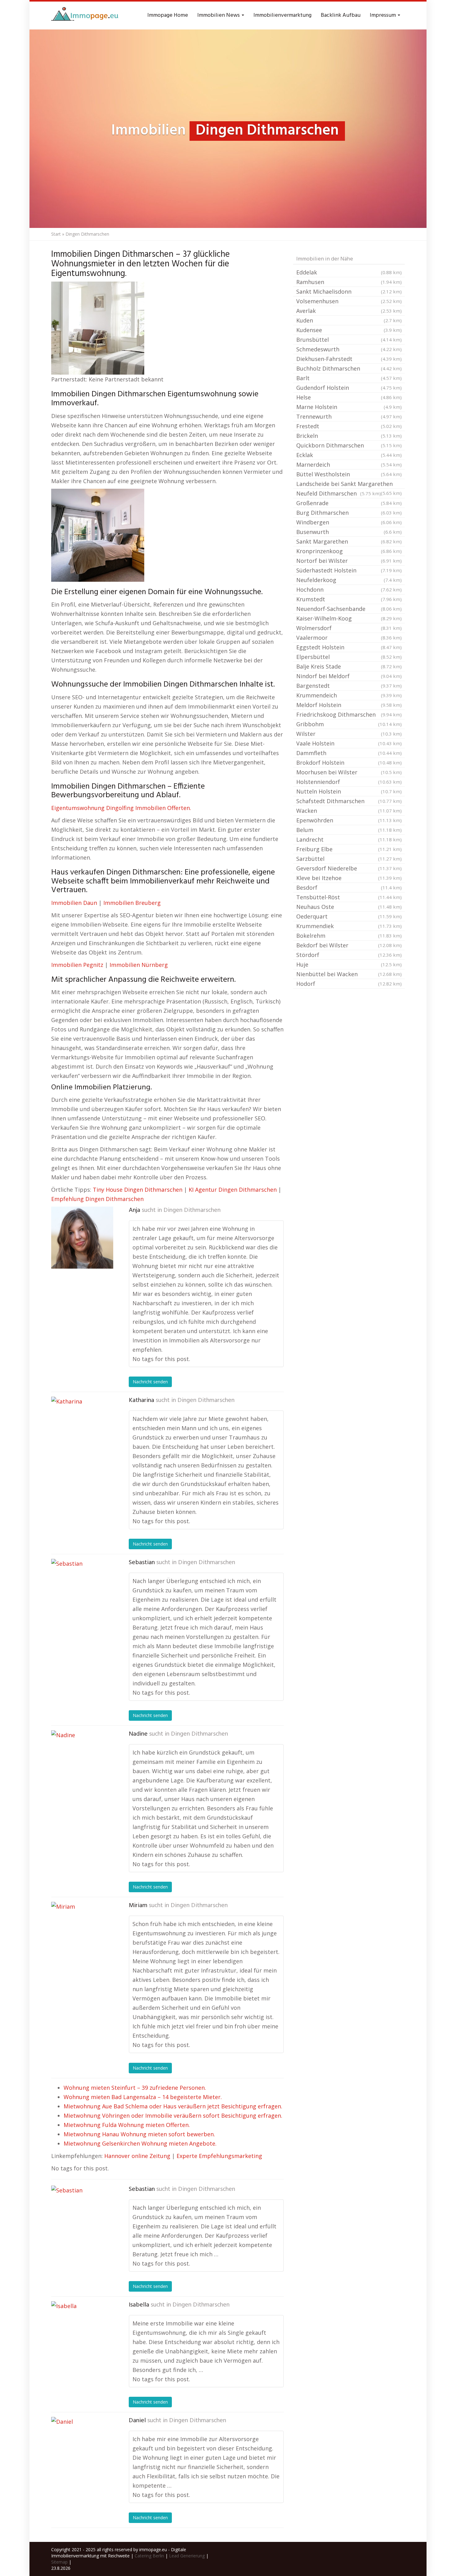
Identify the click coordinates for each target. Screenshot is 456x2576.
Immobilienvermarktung (282, 15)
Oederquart (349, 916)
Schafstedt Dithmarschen (349, 801)
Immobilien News (219, 15)
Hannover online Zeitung (137, 2156)
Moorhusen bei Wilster (349, 772)
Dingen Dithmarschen (192, 1210)
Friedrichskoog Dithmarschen (349, 714)
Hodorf (349, 984)
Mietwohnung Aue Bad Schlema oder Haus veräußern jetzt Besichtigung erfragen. (173, 2106)
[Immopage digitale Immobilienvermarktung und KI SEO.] (86, 16)
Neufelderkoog (349, 580)
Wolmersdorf (349, 628)
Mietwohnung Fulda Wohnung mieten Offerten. (127, 2125)
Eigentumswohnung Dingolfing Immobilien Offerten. (121, 808)
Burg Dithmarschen (349, 513)
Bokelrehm (349, 936)
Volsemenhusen (349, 301)
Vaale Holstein (349, 743)
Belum (349, 830)
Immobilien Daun (74, 903)
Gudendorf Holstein (349, 388)
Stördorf (349, 955)
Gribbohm (349, 724)
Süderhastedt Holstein (349, 570)
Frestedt (349, 426)
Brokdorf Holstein (349, 763)
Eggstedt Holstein (349, 647)
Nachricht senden (150, 1382)
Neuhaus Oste (349, 907)
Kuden (349, 320)
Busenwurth (349, 532)
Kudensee (349, 330)
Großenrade (349, 503)
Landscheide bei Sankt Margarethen (349, 484)
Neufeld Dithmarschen (339, 493)
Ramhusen (349, 282)
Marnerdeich (349, 465)
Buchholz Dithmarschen (349, 368)
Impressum (383, 15)
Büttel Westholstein (349, 474)
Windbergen (349, 522)
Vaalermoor (349, 638)
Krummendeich (349, 695)
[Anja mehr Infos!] (82, 1238)
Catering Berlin (149, 2556)
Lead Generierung (187, 2556)
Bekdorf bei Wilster (349, 945)
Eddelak (349, 272)
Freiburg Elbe (349, 849)
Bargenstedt (349, 686)
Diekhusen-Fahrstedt (349, 359)
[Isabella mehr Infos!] (82, 2332)
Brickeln (349, 436)
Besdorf (349, 888)
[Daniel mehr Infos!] (82, 2448)
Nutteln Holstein (349, 791)
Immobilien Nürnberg (139, 965)
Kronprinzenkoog (349, 551)
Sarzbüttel (349, 859)
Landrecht (349, 839)
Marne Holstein (349, 407)
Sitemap (59, 2562)
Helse (349, 397)
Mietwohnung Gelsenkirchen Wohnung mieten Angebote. (140, 2143)
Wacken (349, 811)
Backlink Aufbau (341, 15)
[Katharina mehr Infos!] (82, 1428)
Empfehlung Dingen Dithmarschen (97, 1199)
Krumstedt (349, 599)
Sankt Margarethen (349, 541)
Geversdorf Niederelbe (349, 868)
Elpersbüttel (349, 657)
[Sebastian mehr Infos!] (82, 1590)
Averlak (349, 311)
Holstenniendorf (349, 782)
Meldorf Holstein (349, 705)
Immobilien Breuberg (132, 903)
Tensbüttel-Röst (349, 897)
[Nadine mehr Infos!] (82, 1761)
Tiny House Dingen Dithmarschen (138, 1190)
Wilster (349, 734)
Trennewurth (349, 416)
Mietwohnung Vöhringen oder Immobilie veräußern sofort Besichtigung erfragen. (173, 2116)
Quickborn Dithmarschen (349, 445)
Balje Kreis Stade (349, 666)
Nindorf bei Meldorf (349, 676)
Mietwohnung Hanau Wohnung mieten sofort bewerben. (139, 2134)
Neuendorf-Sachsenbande (349, 609)
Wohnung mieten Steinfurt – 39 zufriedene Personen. (135, 2088)
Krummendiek (349, 926)
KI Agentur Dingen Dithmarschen (233, 1190)
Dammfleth (349, 753)
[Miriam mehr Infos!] (82, 1933)
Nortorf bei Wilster (349, 561)
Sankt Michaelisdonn (349, 291)
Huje (349, 964)
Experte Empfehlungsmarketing (219, 2156)
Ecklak (349, 455)
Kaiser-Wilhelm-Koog (349, 618)
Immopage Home (168, 15)
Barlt (349, 378)
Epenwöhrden (349, 820)
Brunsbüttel (349, 340)
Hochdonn (349, 589)
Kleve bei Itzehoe (349, 878)
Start (56, 234)
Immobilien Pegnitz (77, 965)
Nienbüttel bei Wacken (349, 974)
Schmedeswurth (349, 349)
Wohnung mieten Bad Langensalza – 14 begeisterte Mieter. (143, 2097)
